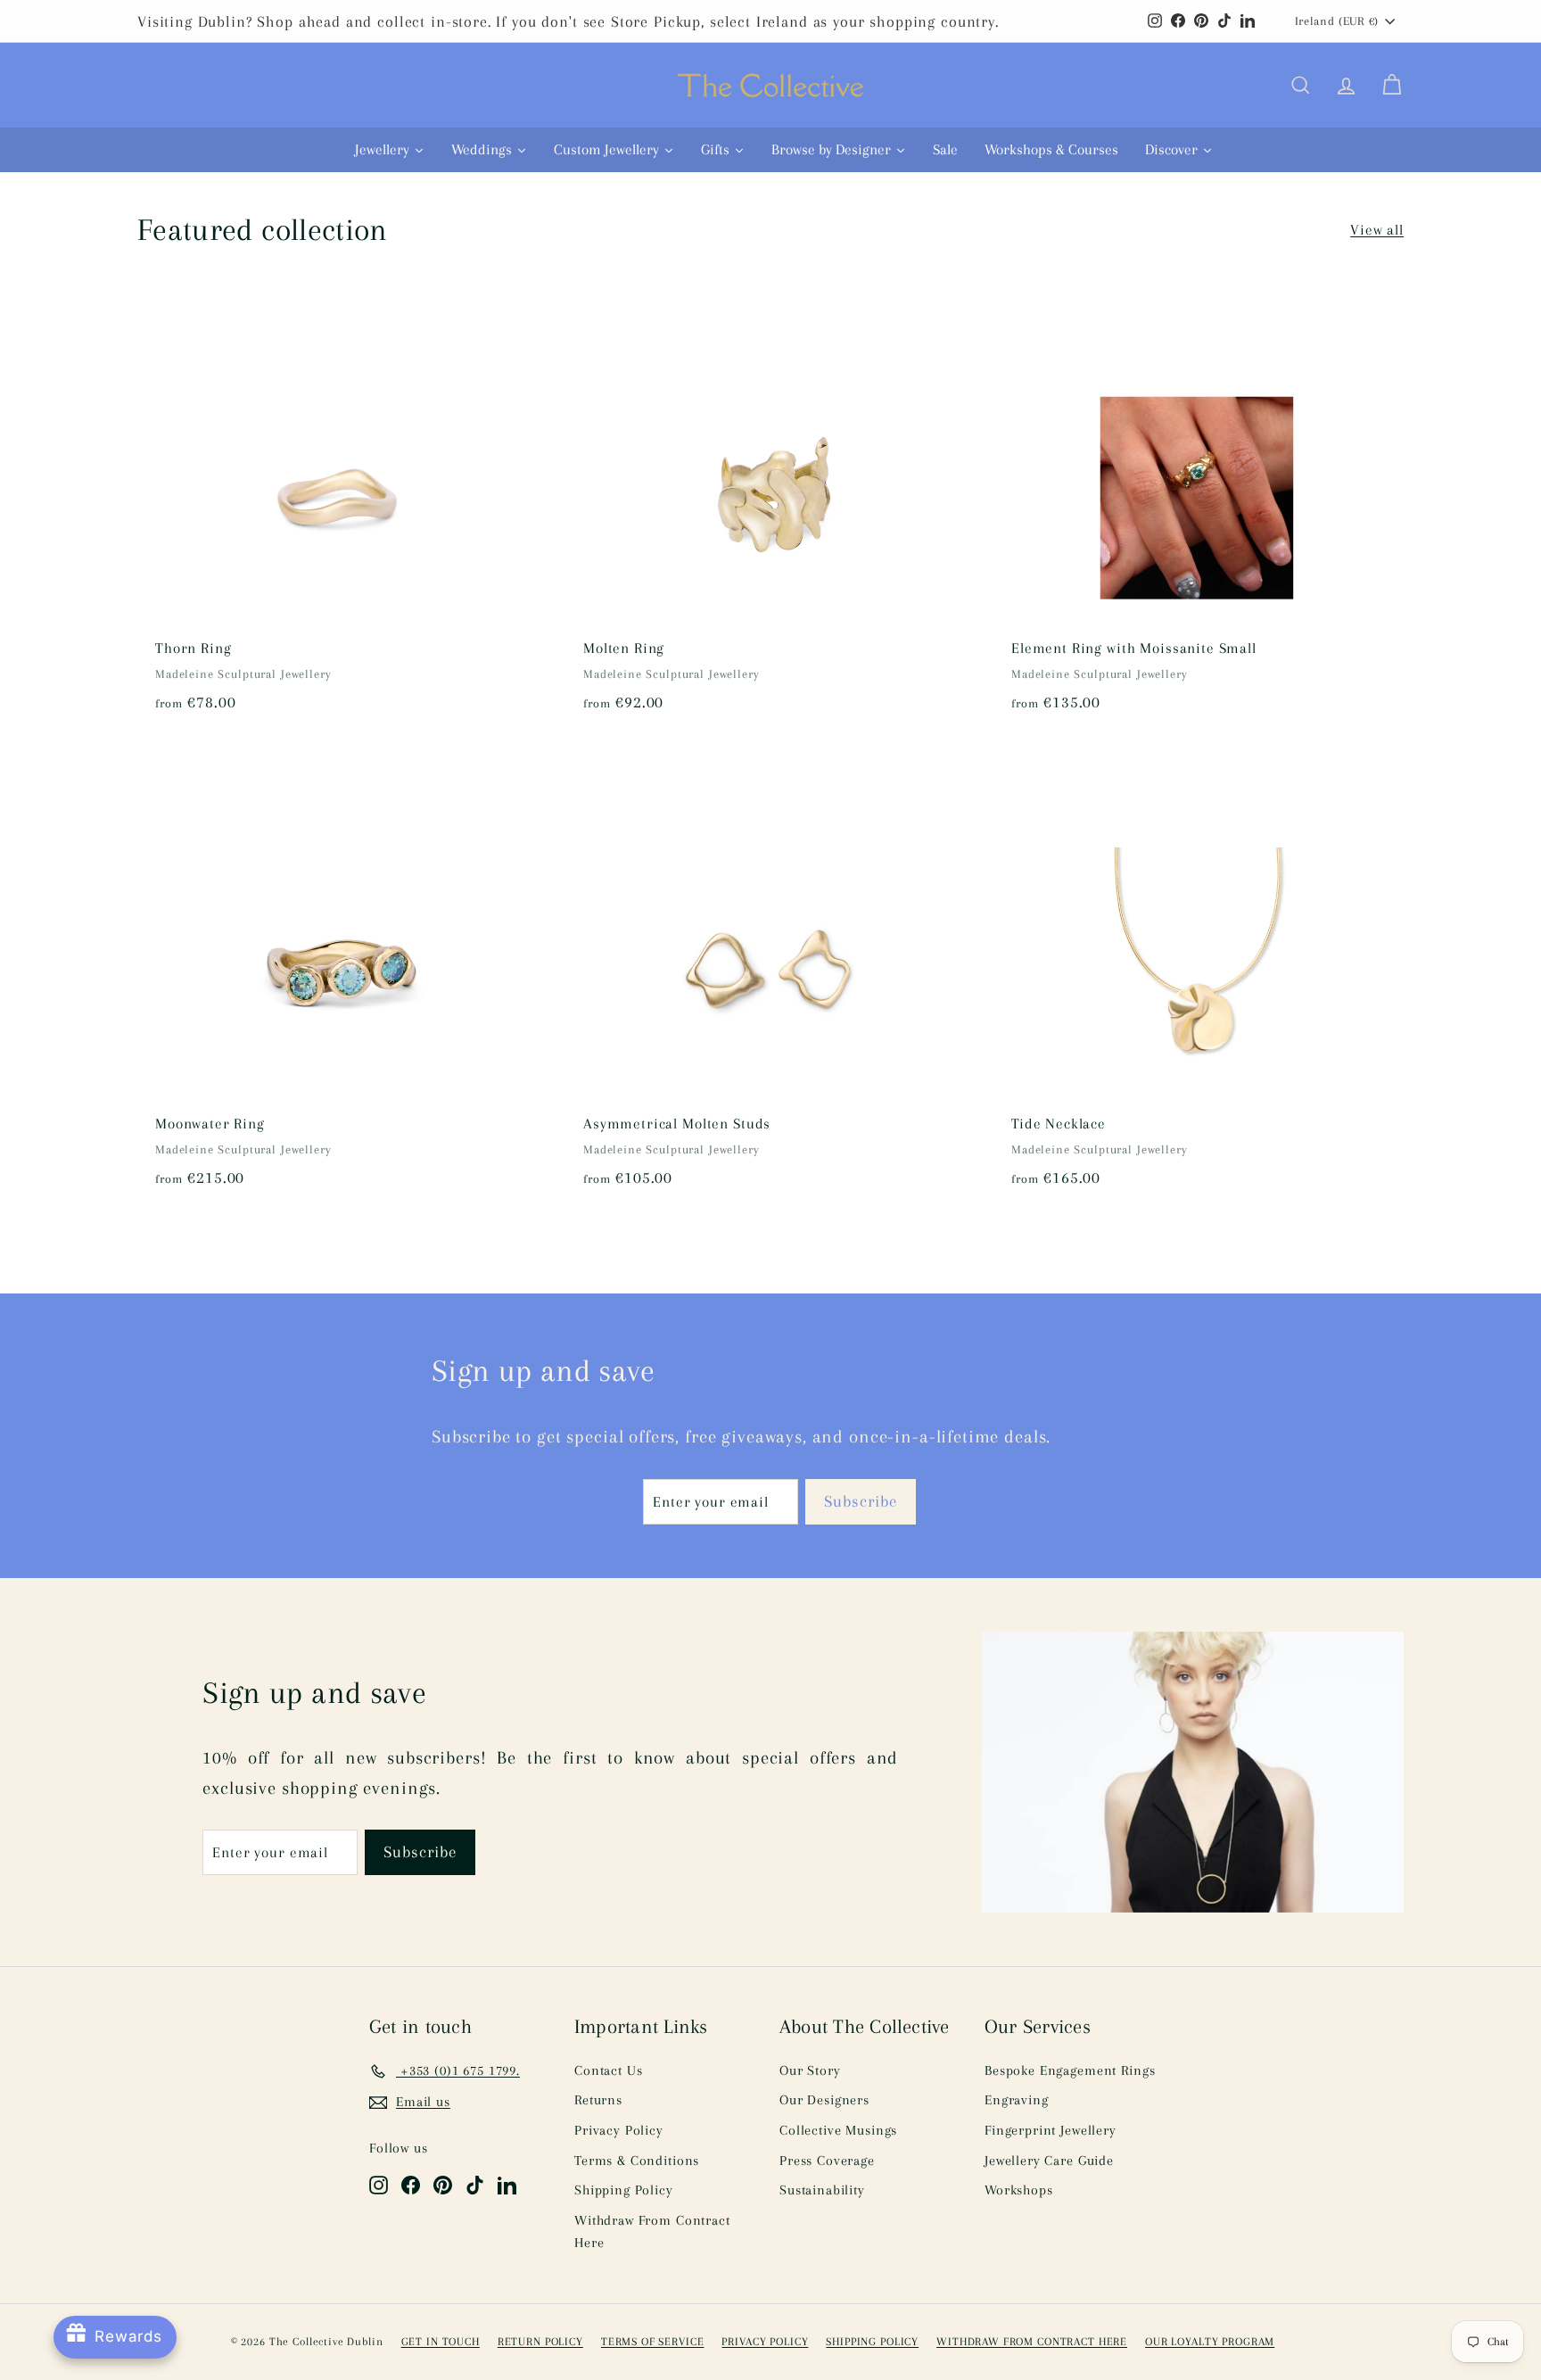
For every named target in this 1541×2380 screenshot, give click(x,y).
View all (1377, 230)
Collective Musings (838, 2130)
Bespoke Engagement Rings (1070, 2070)
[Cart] (1392, 86)
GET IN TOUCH (441, 2342)
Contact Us (609, 2070)
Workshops (1019, 2190)
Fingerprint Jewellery (1051, 2130)
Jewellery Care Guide (1049, 2161)
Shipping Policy (624, 2190)
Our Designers (824, 2100)
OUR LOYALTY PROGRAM (1210, 2342)
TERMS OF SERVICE (653, 2342)
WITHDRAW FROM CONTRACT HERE (1032, 2342)
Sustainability (822, 2190)
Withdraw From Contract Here (652, 2232)
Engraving (1017, 2100)
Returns (598, 2100)
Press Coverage (827, 2161)
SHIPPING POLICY (872, 2342)
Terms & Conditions (637, 2161)
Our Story (810, 2070)
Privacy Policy (619, 2130)
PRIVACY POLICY (765, 2342)
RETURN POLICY (540, 2342)
